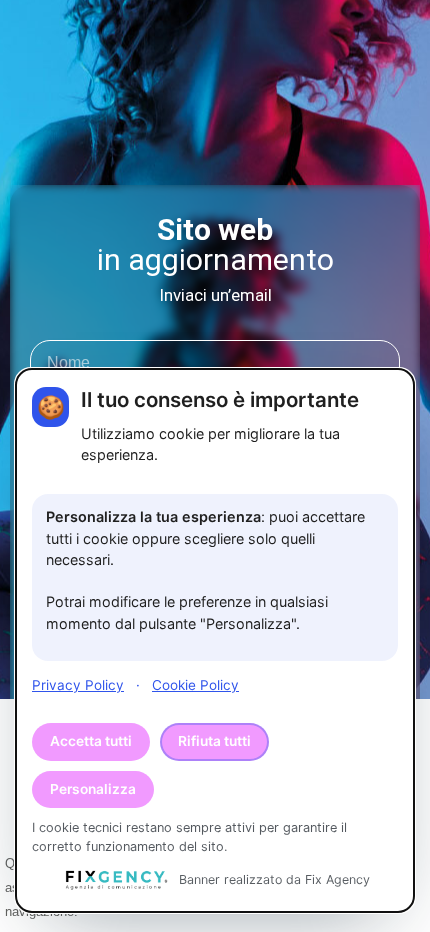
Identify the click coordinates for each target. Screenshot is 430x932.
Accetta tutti (91, 741)
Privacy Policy (78, 685)
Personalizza (93, 789)
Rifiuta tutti (214, 741)
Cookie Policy (195, 685)
